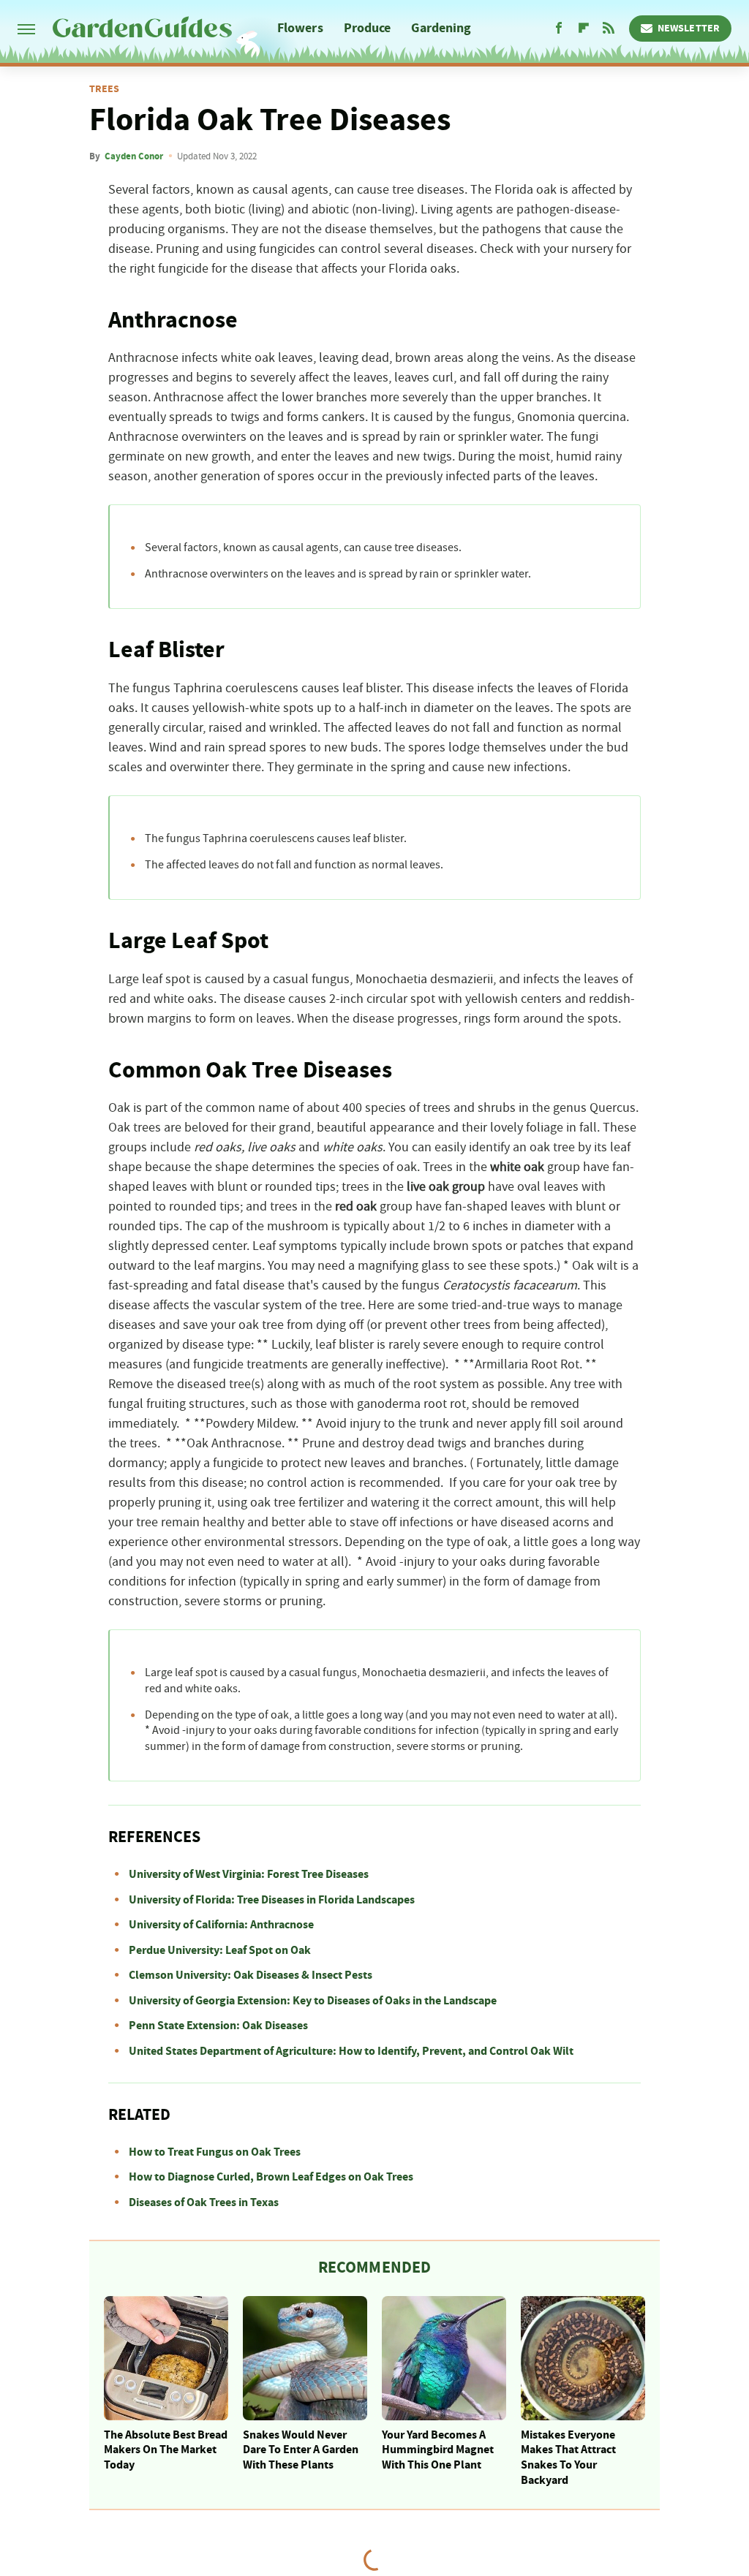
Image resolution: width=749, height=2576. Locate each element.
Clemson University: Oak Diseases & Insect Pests (251, 1975)
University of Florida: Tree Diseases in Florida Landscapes (272, 1900)
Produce (368, 28)
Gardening (441, 28)
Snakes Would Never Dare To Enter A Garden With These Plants (301, 2450)
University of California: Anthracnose (221, 1925)
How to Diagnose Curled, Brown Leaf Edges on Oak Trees (271, 2177)
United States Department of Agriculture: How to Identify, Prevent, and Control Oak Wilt (351, 2051)
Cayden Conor (134, 156)
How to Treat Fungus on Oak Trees (215, 2152)
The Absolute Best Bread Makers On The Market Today (166, 2450)
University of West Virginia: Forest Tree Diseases (249, 1874)
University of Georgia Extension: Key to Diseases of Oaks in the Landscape (313, 2001)
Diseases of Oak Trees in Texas (204, 2202)
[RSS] (609, 29)
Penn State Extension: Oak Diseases (218, 2026)
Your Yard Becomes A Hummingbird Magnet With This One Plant (438, 2450)
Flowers (300, 28)
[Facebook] (559, 29)
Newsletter (689, 29)
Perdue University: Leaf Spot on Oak (220, 1950)
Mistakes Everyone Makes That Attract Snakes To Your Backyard (568, 2458)
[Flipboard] (584, 29)
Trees (104, 89)
